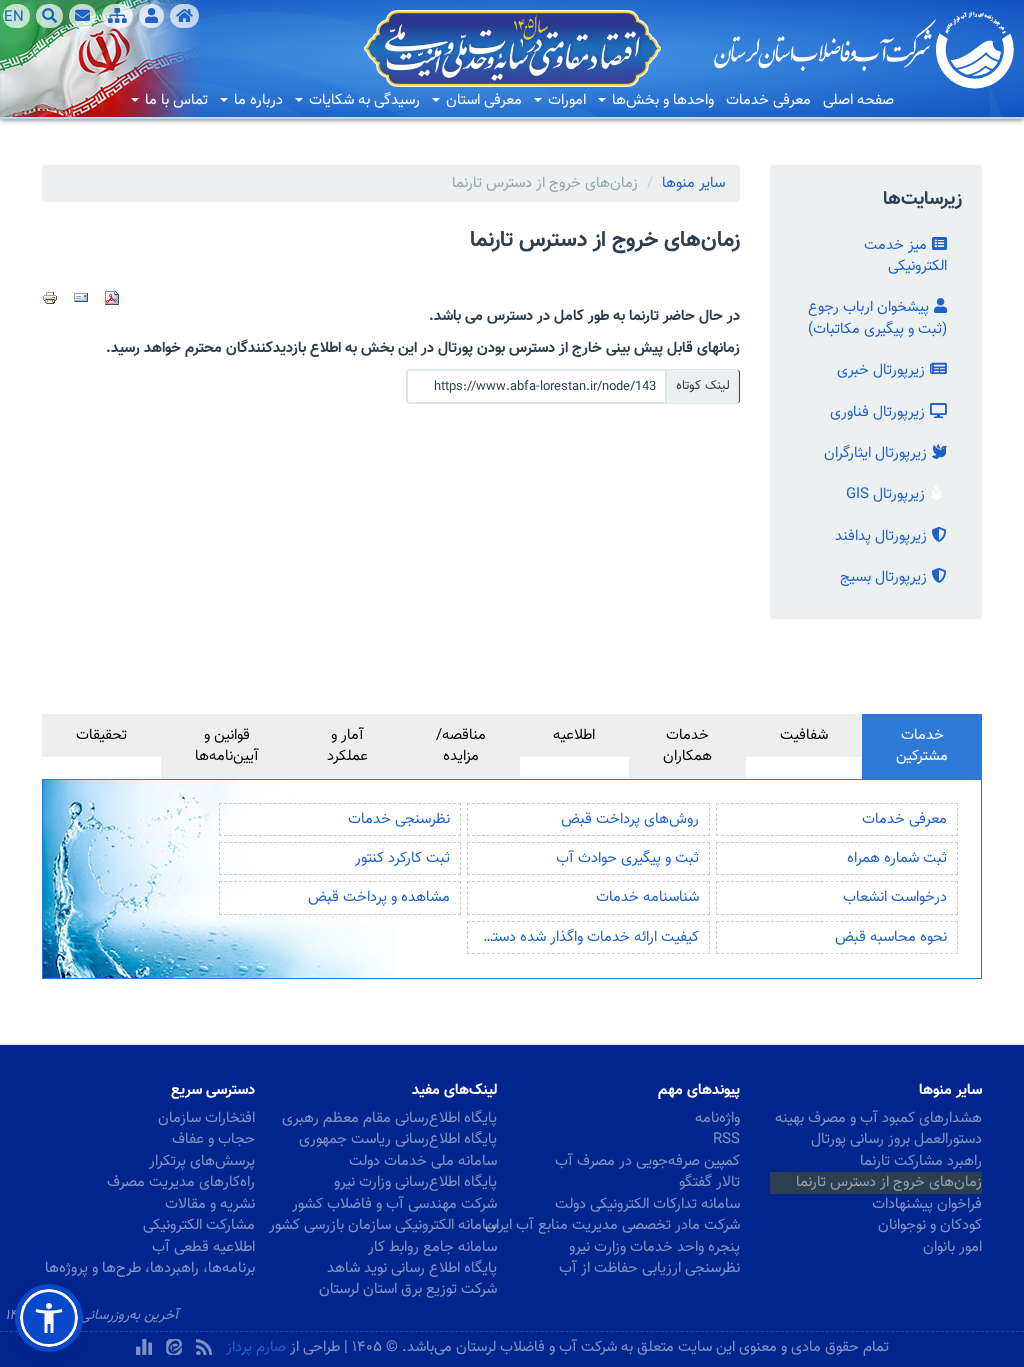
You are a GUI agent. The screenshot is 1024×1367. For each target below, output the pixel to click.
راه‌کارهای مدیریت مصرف (181, 1182)
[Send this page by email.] (81, 298)
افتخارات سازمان (206, 1118)
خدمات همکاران (687, 746)
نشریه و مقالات (210, 1204)
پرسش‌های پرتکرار (202, 1161)
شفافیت (804, 735)
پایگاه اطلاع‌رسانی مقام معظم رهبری (391, 1118)
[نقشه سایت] (117, 16)
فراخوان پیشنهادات (927, 1204)
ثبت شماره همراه (897, 858)
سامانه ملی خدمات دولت (423, 1161)
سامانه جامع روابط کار (432, 1247)
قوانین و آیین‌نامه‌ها (227, 746)
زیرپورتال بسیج (883, 577)
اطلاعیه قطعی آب (203, 1247)
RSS (726, 1139)
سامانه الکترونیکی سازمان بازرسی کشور (391, 1225)
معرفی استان (482, 100)
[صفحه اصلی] (184, 16)
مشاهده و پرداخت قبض (379, 897)
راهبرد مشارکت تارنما (921, 1161)
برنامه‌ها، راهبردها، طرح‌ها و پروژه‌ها (150, 1268)
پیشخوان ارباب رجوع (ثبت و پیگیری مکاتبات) (877, 318)
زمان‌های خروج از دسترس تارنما (889, 1182)
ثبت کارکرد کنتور (402, 858)
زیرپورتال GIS (885, 494)
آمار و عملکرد (347, 746)
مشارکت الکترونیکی (199, 1225)
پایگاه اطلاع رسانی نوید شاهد (412, 1268)
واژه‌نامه (717, 1118)
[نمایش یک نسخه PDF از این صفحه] (112, 298)
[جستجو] (49, 16)
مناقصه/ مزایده (461, 746)
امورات (565, 100)
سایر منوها (693, 183)
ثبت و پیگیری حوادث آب (627, 858)
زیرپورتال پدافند (881, 536)
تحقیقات (101, 735)
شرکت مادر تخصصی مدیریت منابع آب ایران (633, 1225)
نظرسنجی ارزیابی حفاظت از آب (649, 1268)
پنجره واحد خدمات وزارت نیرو (654, 1247)
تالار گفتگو (709, 1182)
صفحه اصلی (858, 100)
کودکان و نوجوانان (930, 1225)
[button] (49, 1318)
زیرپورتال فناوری (877, 412)
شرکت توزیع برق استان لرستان (408, 1289)
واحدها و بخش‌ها (661, 100)
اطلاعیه (574, 735)
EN (14, 17)
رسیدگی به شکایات (362, 100)
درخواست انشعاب (895, 897)
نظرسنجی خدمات (399, 819)
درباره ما (256, 100)
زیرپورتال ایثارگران (875, 453)
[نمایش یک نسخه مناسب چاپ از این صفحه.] (50, 298)
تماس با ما (174, 100)
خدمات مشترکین (922, 746)
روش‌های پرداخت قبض (630, 819)
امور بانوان (952, 1247)
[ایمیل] (82, 16)
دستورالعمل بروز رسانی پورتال (896, 1139)
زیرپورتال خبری (881, 370)
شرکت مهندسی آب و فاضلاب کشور (394, 1204)
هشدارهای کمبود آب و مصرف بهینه (878, 1118)
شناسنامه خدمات (647, 897)
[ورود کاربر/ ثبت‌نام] (151, 16)
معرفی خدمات (768, 100)
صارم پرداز (256, 1347)
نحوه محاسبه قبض (891, 937)
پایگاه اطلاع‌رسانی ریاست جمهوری (398, 1139)
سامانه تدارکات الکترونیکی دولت (647, 1204)
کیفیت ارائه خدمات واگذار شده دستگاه (586, 937)
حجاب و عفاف (213, 1139)
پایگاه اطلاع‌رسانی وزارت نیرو (415, 1182)
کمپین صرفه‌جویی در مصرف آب (647, 1161)
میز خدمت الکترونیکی (905, 256)
